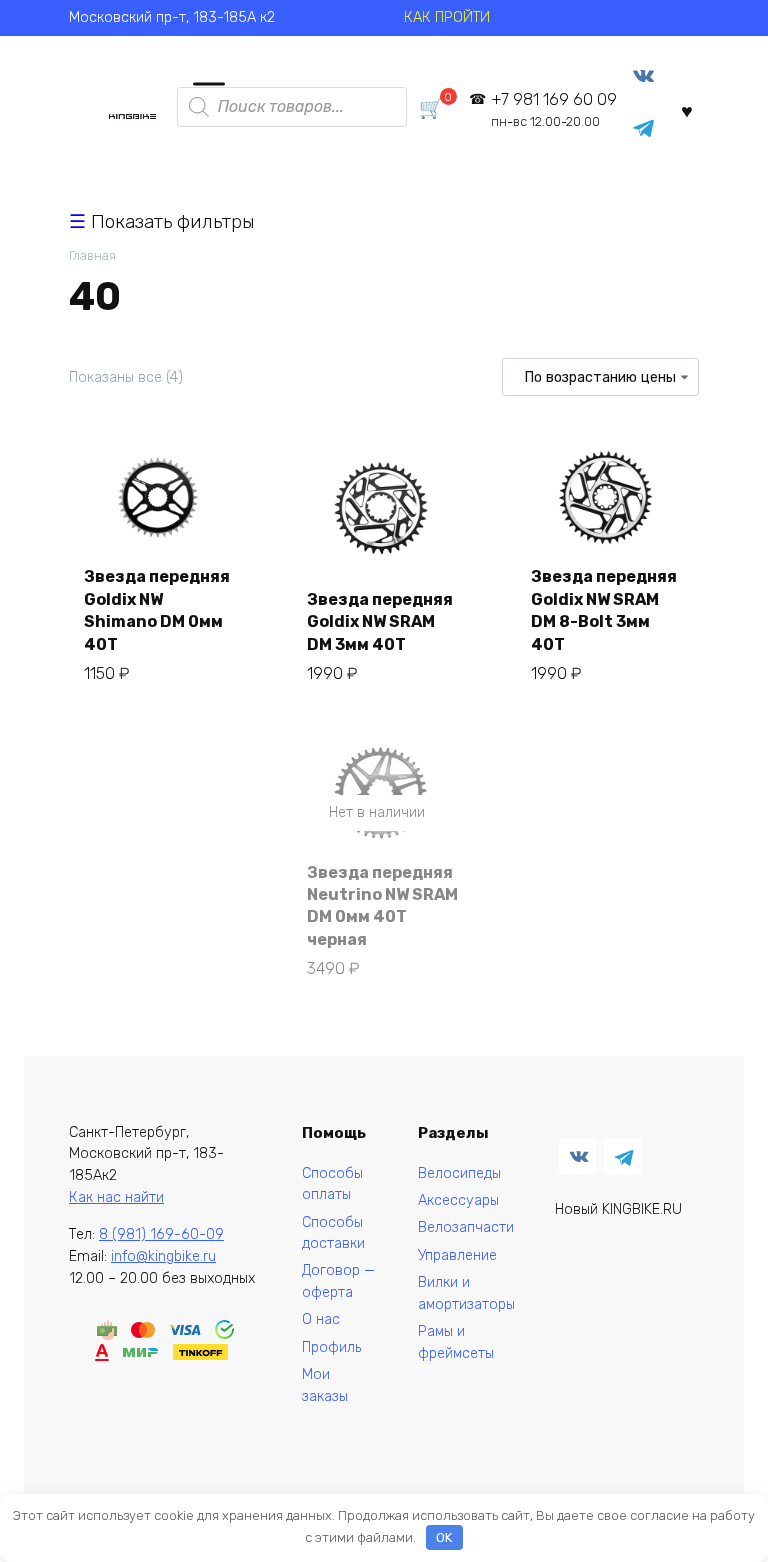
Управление (457, 1255)
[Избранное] (687, 110)
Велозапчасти (466, 1227)
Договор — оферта (338, 1281)
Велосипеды (459, 1173)
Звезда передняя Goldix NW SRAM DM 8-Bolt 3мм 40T (604, 610)
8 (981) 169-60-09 (161, 1234)
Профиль (331, 1347)
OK (444, 1537)
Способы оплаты (332, 1184)
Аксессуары (458, 1200)
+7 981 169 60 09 (554, 109)
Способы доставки (333, 1233)
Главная (92, 255)
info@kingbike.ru (163, 1256)
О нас (321, 1319)
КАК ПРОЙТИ (447, 17)
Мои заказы (325, 1385)
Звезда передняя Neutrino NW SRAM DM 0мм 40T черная (382, 906)
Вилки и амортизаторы (466, 1293)
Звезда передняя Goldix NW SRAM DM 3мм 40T (380, 622)
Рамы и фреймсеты (456, 1342)
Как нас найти (116, 1197)
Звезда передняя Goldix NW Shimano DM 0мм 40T (157, 610)
